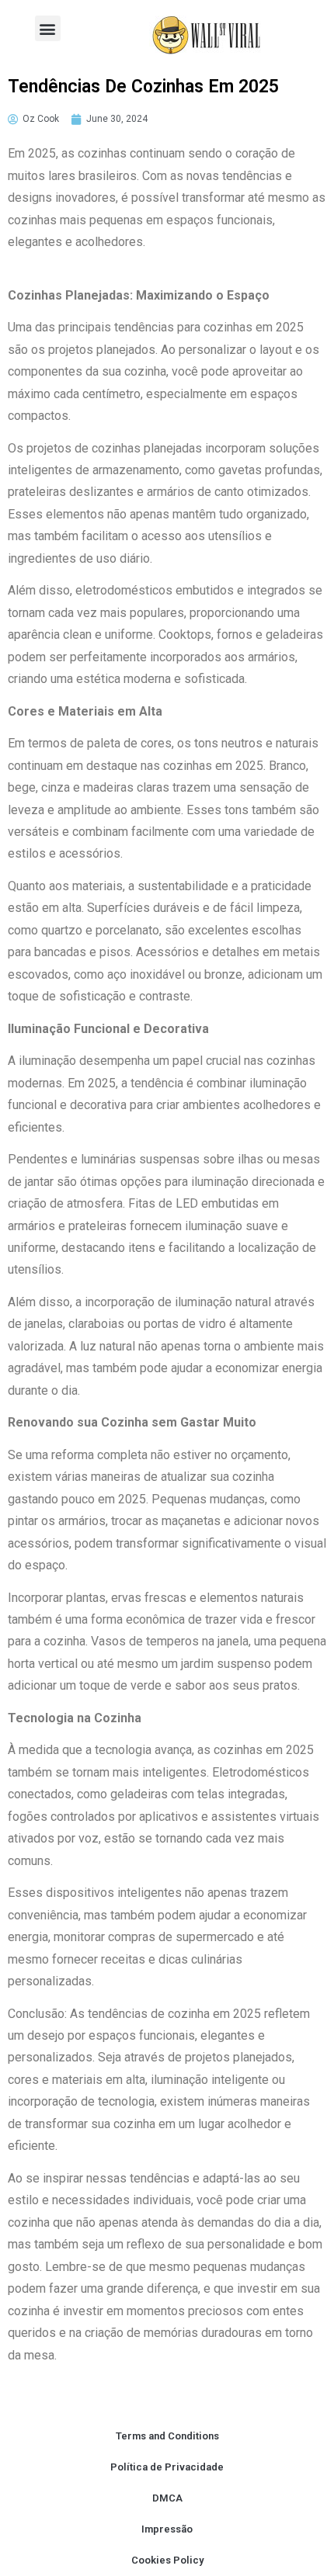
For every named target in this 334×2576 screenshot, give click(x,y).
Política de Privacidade (167, 2467)
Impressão (167, 2529)
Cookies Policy (167, 2560)
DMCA (167, 2498)
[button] (48, 28)
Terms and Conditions (167, 2436)
